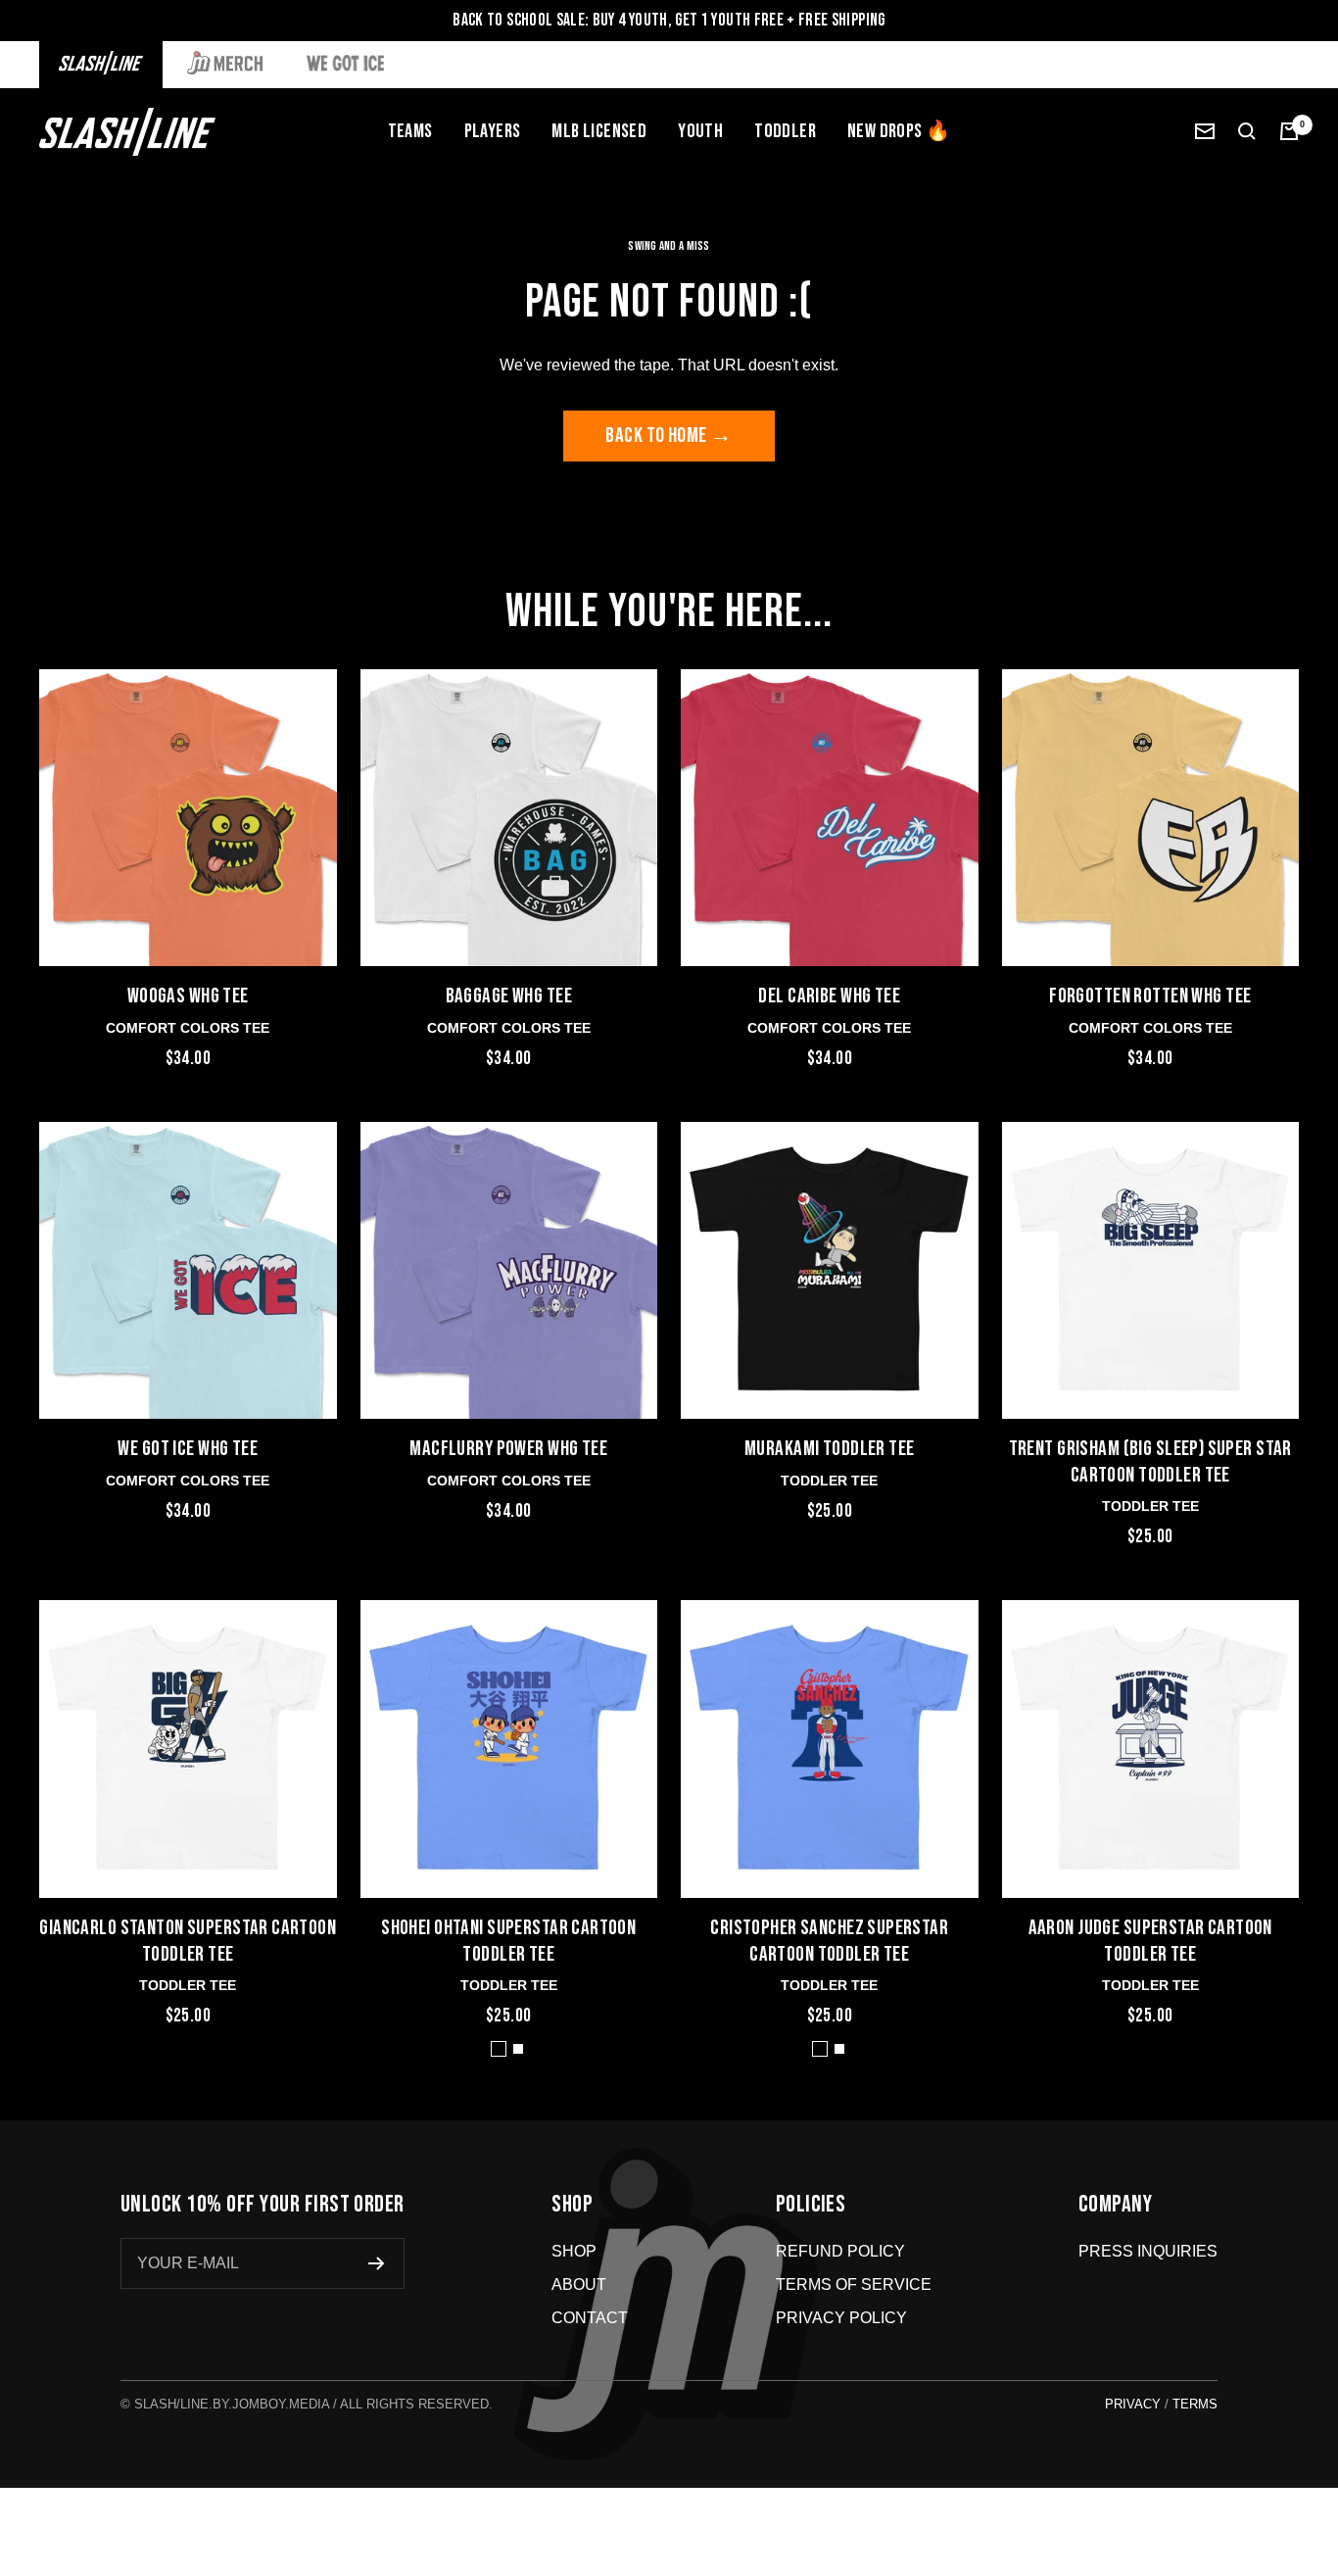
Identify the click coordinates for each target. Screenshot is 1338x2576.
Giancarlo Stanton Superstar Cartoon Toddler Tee (188, 1941)
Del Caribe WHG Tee (829, 996)
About (579, 2284)
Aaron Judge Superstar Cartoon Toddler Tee (1150, 1941)
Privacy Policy (841, 2318)
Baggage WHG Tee (509, 996)
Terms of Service (854, 2284)
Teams (410, 131)
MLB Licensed (599, 131)
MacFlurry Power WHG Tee (508, 1449)
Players (493, 131)
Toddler (785, 131)
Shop (574, 2251)
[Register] (377, 2263)
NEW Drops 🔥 (899, 131)
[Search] (1247, 131)
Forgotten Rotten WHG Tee (1150, 996)
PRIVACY (1133, 2404)
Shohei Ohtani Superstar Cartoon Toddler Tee (508, 1941)
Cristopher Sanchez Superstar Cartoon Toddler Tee (829, 1941)
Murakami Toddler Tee (830, 1449)
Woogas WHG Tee (188, 996)
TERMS (1195, 2404)
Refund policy (840, 2251)
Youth (700, 131)
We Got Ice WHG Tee (188, 1449)
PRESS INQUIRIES (1148, 2251)
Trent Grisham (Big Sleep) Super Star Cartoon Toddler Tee (1150, 1462)
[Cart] (1289, 131)
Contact (590, 2318)
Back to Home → (669, 436)
